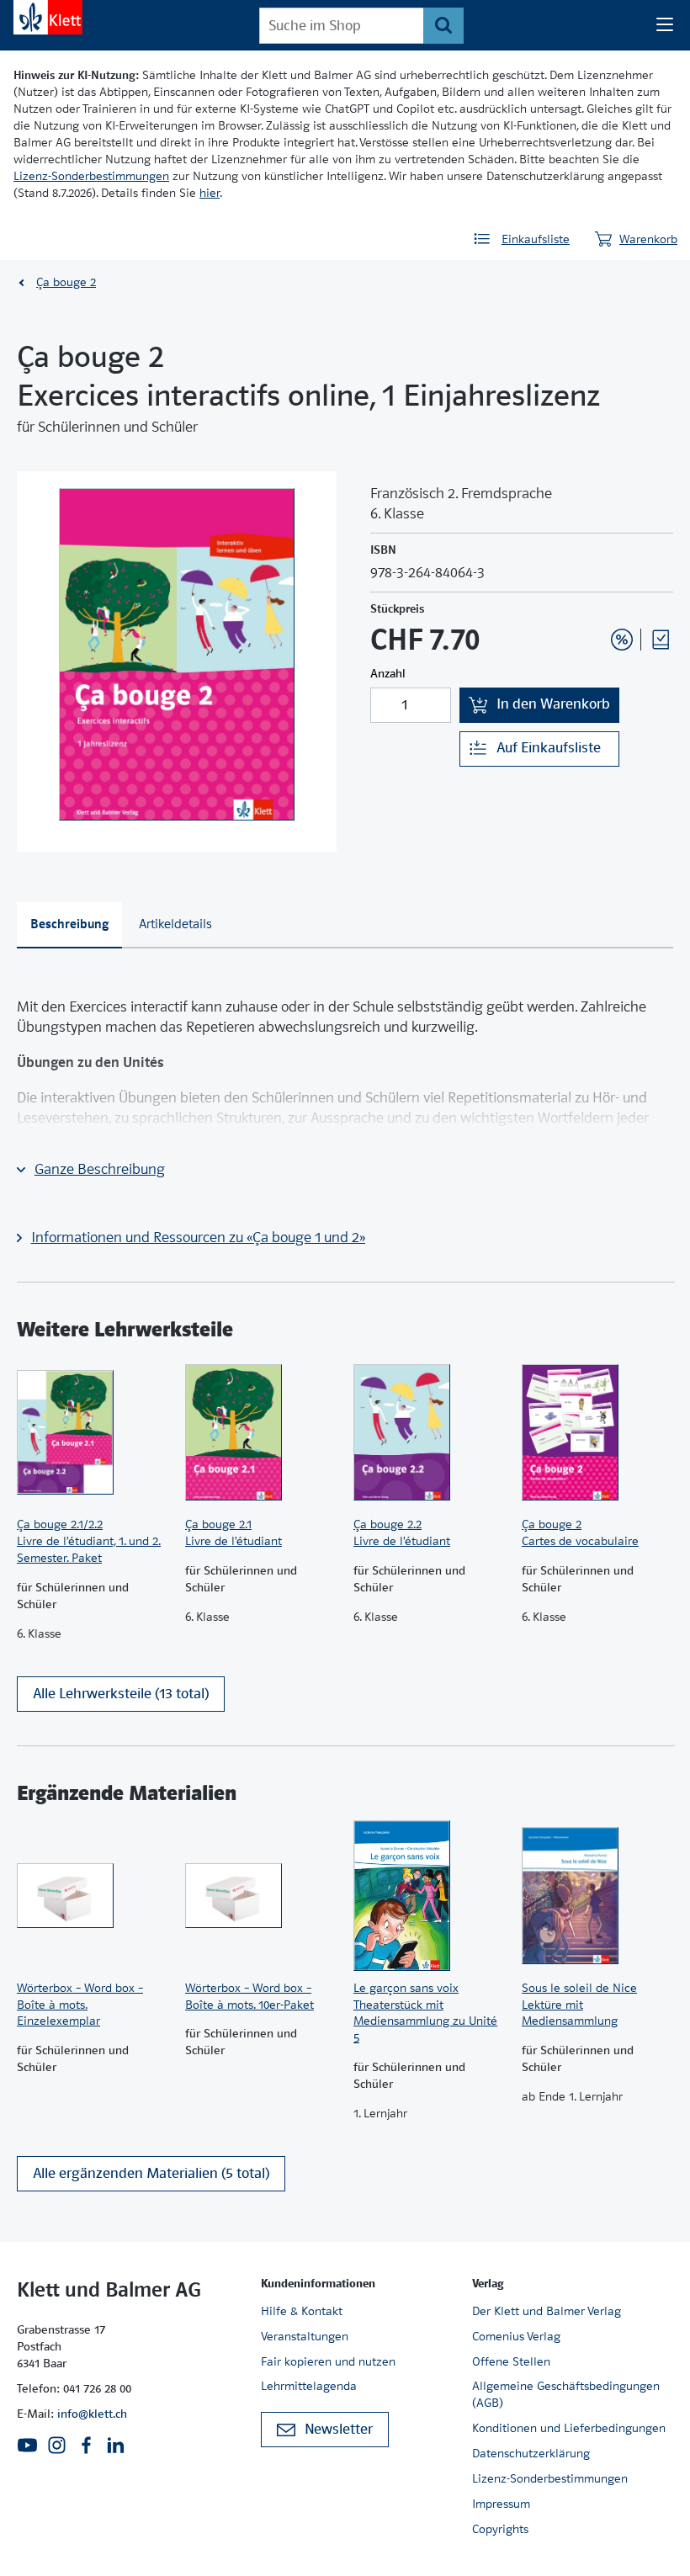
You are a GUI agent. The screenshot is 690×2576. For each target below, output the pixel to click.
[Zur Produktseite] (93, 1432)
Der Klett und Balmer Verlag (547, 2311)
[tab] (69, 925)
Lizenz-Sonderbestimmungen (91, 176)
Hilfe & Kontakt (302, 2311)
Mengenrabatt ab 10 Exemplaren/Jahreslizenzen (596, 594)
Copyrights (500, 2529)
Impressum (501, 2504)
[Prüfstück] (661, 640)
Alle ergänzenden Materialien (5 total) (151, 2173)
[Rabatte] (622, 640)
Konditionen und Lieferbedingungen (569, 2428)
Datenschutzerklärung (531, 2453)
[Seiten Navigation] (665, 25)
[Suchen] (443, 26)
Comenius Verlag (516, 2336)
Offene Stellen (511, 2361)
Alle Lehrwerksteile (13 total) (121, 1694)
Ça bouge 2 (66, 282)
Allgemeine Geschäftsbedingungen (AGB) (566, 2394)
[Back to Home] (48, 17)
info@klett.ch (92, 2414)
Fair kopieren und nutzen (328, 2361)
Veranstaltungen (305, 2336)
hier (210, 193)
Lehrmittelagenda (309, 2386)
